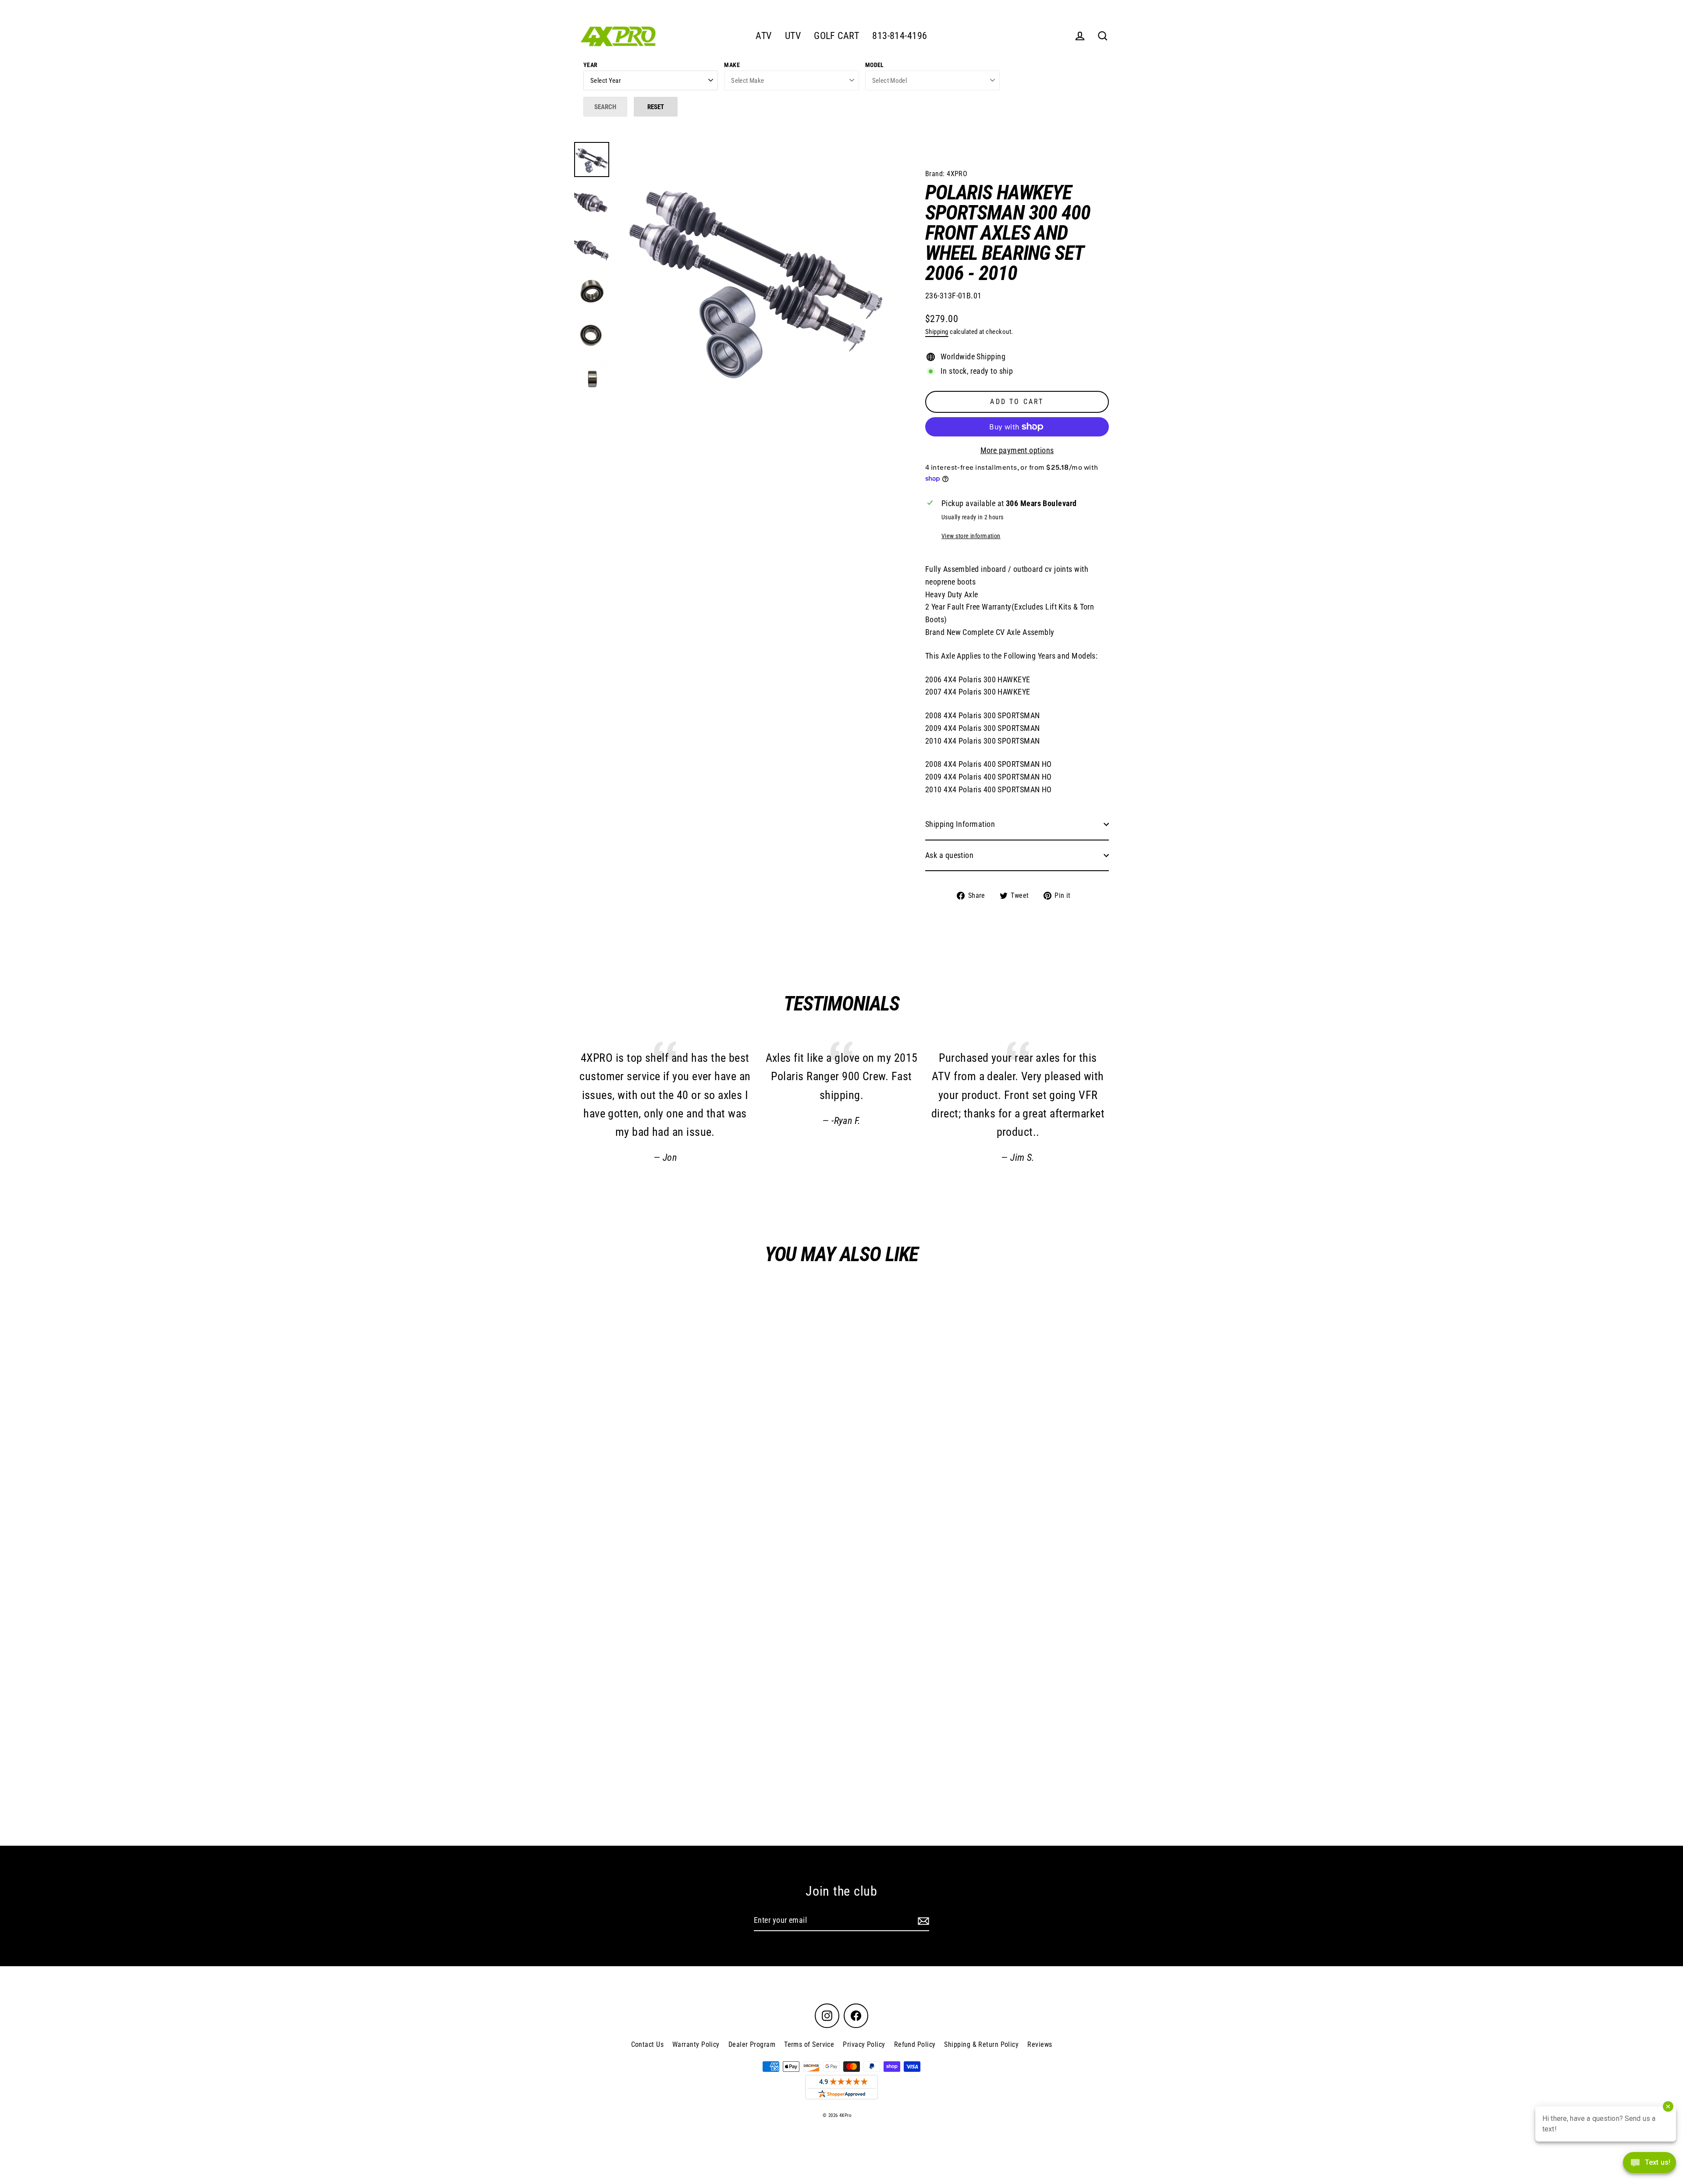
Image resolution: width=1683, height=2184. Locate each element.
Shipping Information (960, 824)
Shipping (937, 332)
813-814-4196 (900, 36)
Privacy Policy (864, 2044)
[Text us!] (1649, 2165)
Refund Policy (915, 2044)
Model (875, 65)
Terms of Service (809, 2044)
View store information (971, 536)
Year (591, 65)
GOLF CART (836, 36)
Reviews (1040, 2044)
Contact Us (648, 2044)
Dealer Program (752, 2044)
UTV (793, 36)
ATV (763, 36)
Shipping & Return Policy (981, 2044)
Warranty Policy (696, 2044)
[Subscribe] (922, 1921)
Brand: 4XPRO (946, 174)
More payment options (1017, 450)
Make (732, 65)
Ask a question (949, 855)
